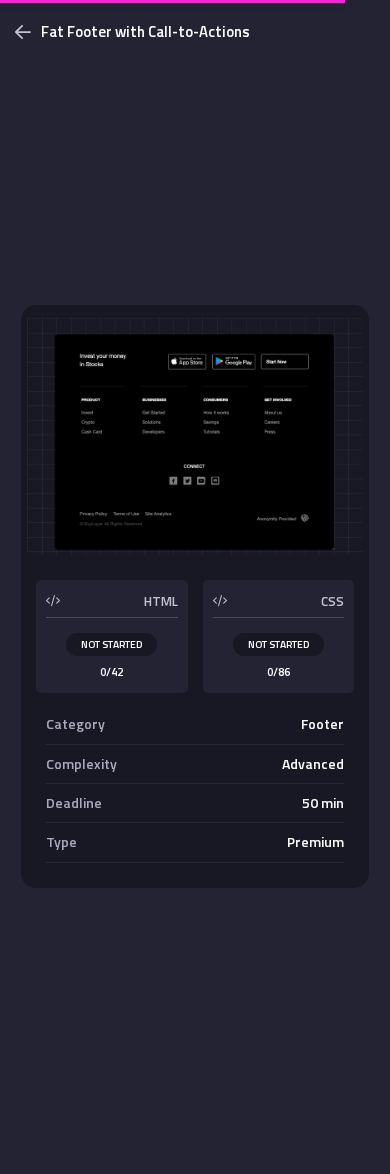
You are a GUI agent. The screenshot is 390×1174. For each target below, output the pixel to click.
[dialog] (195, 587)
